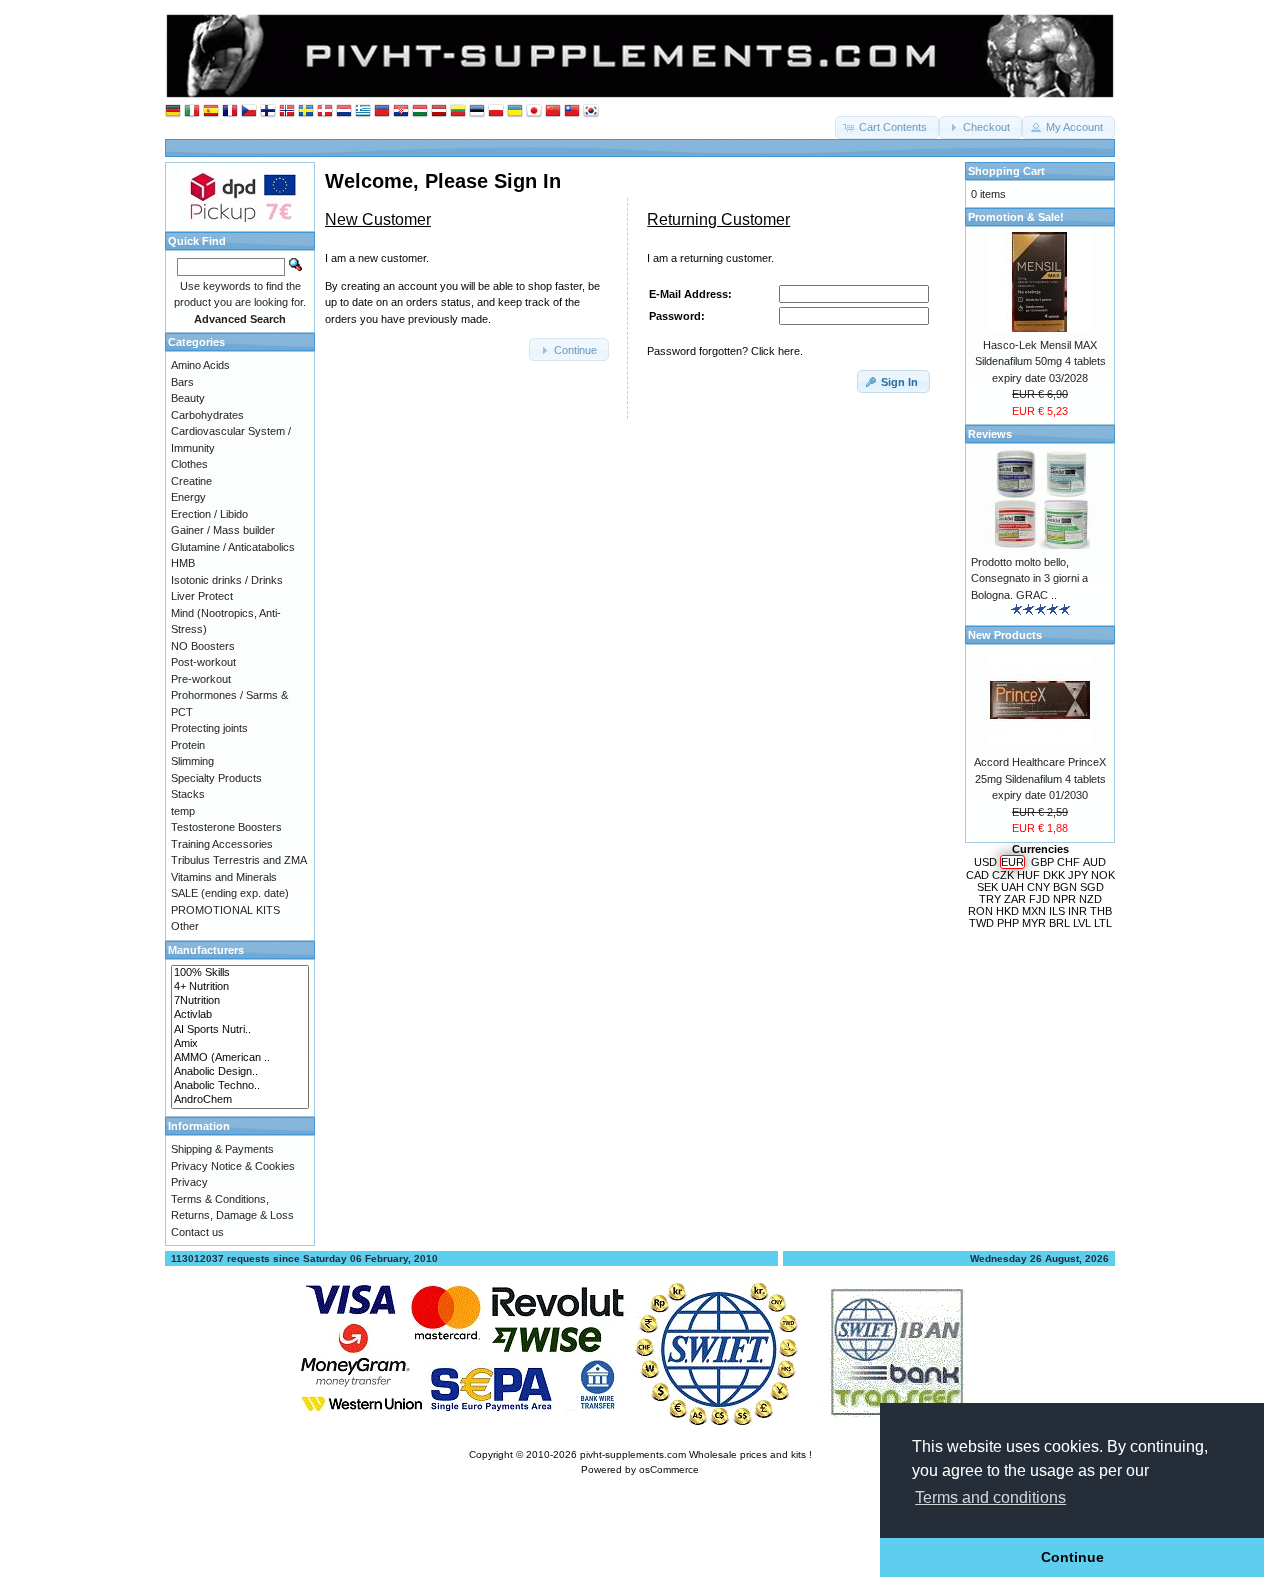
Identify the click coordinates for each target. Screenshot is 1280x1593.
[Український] (515, 111)
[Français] (230, 111)
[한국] (591, 111)
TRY (990, 899)
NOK (1103, 875)
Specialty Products (216, 778)
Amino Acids (200, 365)
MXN (1034, 911)
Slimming (192, 761)
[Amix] (240, 1044)
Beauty (188, 398)
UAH (1012, 887)
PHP (1008, 923)
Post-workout (203, 662)
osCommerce (669, 1469)
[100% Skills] (240, 973)
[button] (887, 127)
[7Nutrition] (240, 1001)
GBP (1042, 862)
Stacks (188, 794)
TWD (981, 923)
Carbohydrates (207, 415)
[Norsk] (287, 111)
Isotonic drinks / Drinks (227, 580)
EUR (1012, 862)
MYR (1034, 923)
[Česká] (249, 111)
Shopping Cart (1006, 171)
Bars (182, 382)
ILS (1057, 911)
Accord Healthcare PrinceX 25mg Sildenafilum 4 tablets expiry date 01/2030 (1040, 778)
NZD (1090, 899)
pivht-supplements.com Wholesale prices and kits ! (696, 1454)
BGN (1065, 887)
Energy (188, 497)
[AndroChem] (240, 1100)
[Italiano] (192, 111)
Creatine (191, 481)
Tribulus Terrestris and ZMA (239, 860)
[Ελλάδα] (363, 111)
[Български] (382, 111)
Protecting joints (209, 728)
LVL (1082, 923)
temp (183, 811)
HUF (1028, 875)
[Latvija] (439, 111)
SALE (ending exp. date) (230, 893)
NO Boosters (203, 646)
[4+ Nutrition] (240, 987)
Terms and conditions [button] (990, 1497)
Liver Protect (202, 596)
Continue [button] (1072, 1557)
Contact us (197, 1232)
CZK (1003, 875)
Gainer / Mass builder (223, 530)
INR (1077, 911)
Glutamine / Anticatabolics (233, 547)
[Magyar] (420, 111)
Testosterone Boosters (226, 827)
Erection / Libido (209, 514)
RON (980, 911)
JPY (1078, 875)
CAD (977, 875)
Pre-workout (201, 679)
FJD (1039, 899)
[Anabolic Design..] (240, 1072)
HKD (1007, 911)
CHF (1068, 862)
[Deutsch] (173, 111)
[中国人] (553, 111)
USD (985, 862)
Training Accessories (222, 844)
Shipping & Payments (222, 1149)
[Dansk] (325, 111)
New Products (1005, 635)
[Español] (211, 111)
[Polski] (496, 111)
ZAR (1015, 899)
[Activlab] (240, 1015)
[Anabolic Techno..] (240, 1086)
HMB (183, 563)
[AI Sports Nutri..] (240, 1030)
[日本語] (534, 111)
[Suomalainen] (268, 111)
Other (185, 926)
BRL (1059, 923)
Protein (188, 745)
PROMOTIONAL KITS (225, 910)
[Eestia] (477, 111)
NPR (1064, 899)
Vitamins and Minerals (224, 877)
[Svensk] (306, 111)
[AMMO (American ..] (240, 1058)
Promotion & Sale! (1016, 217)
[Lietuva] (458, 111)
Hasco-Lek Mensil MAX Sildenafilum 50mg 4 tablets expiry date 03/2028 (1040, 361)
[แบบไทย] (572, 111)
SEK (987, 887)
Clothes (189, 464)
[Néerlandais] (344, 111)
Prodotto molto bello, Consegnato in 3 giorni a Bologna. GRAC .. (1029, 578)
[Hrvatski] (401, 111)
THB (1101, 911)
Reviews (990, 434)
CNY (1038, 887)
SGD (1092, 887)
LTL (1103, 923)
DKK (1054, 875)
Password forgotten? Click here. (725, 351)
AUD (1094, 862)
